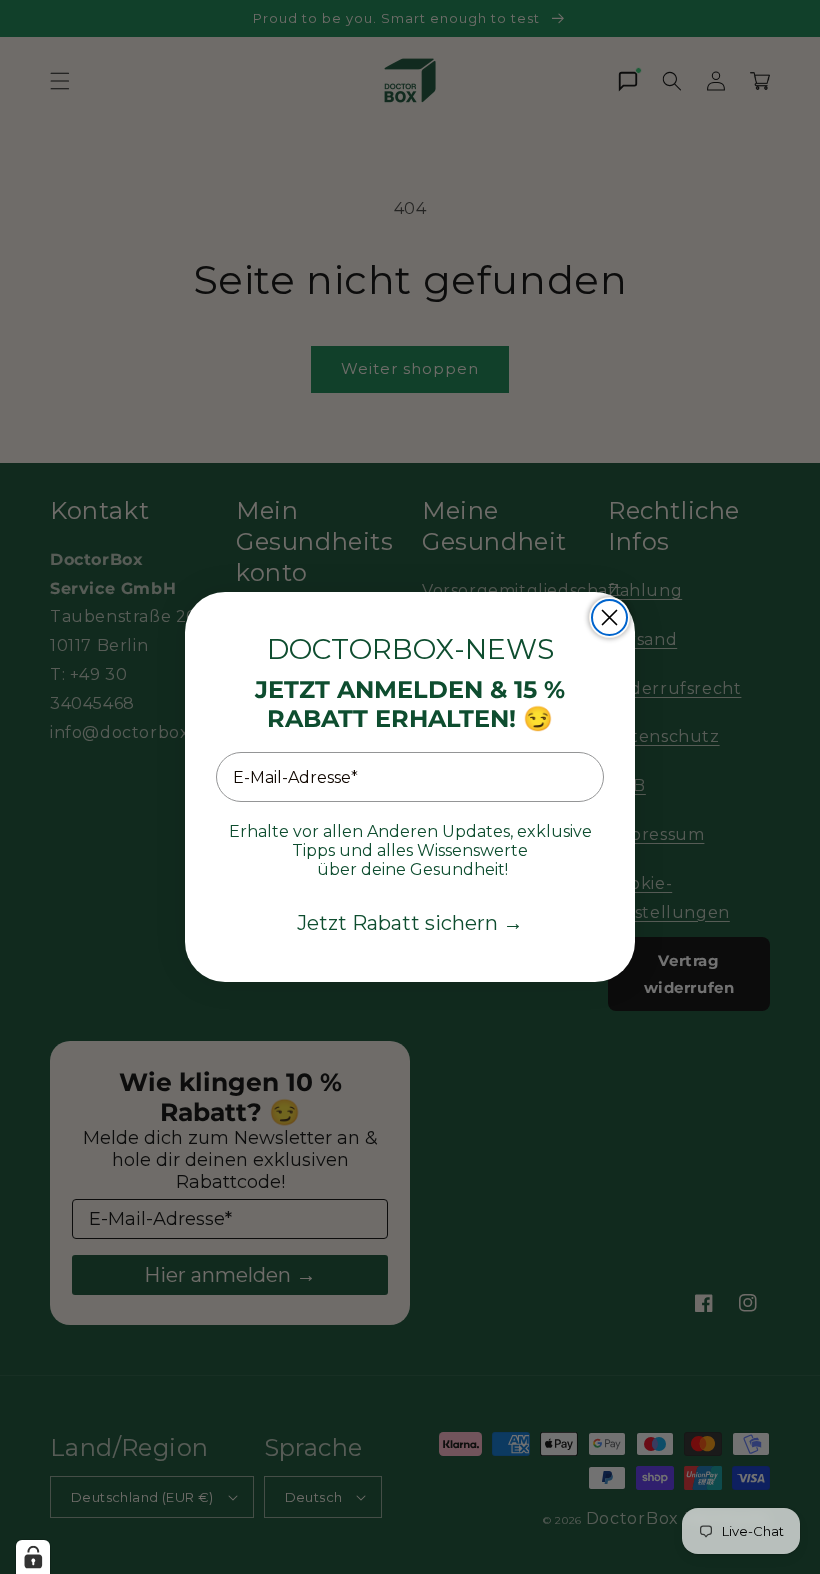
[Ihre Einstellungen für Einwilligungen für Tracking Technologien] (33, 1557)
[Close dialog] (609, 617)
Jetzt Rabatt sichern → (410, 923)
